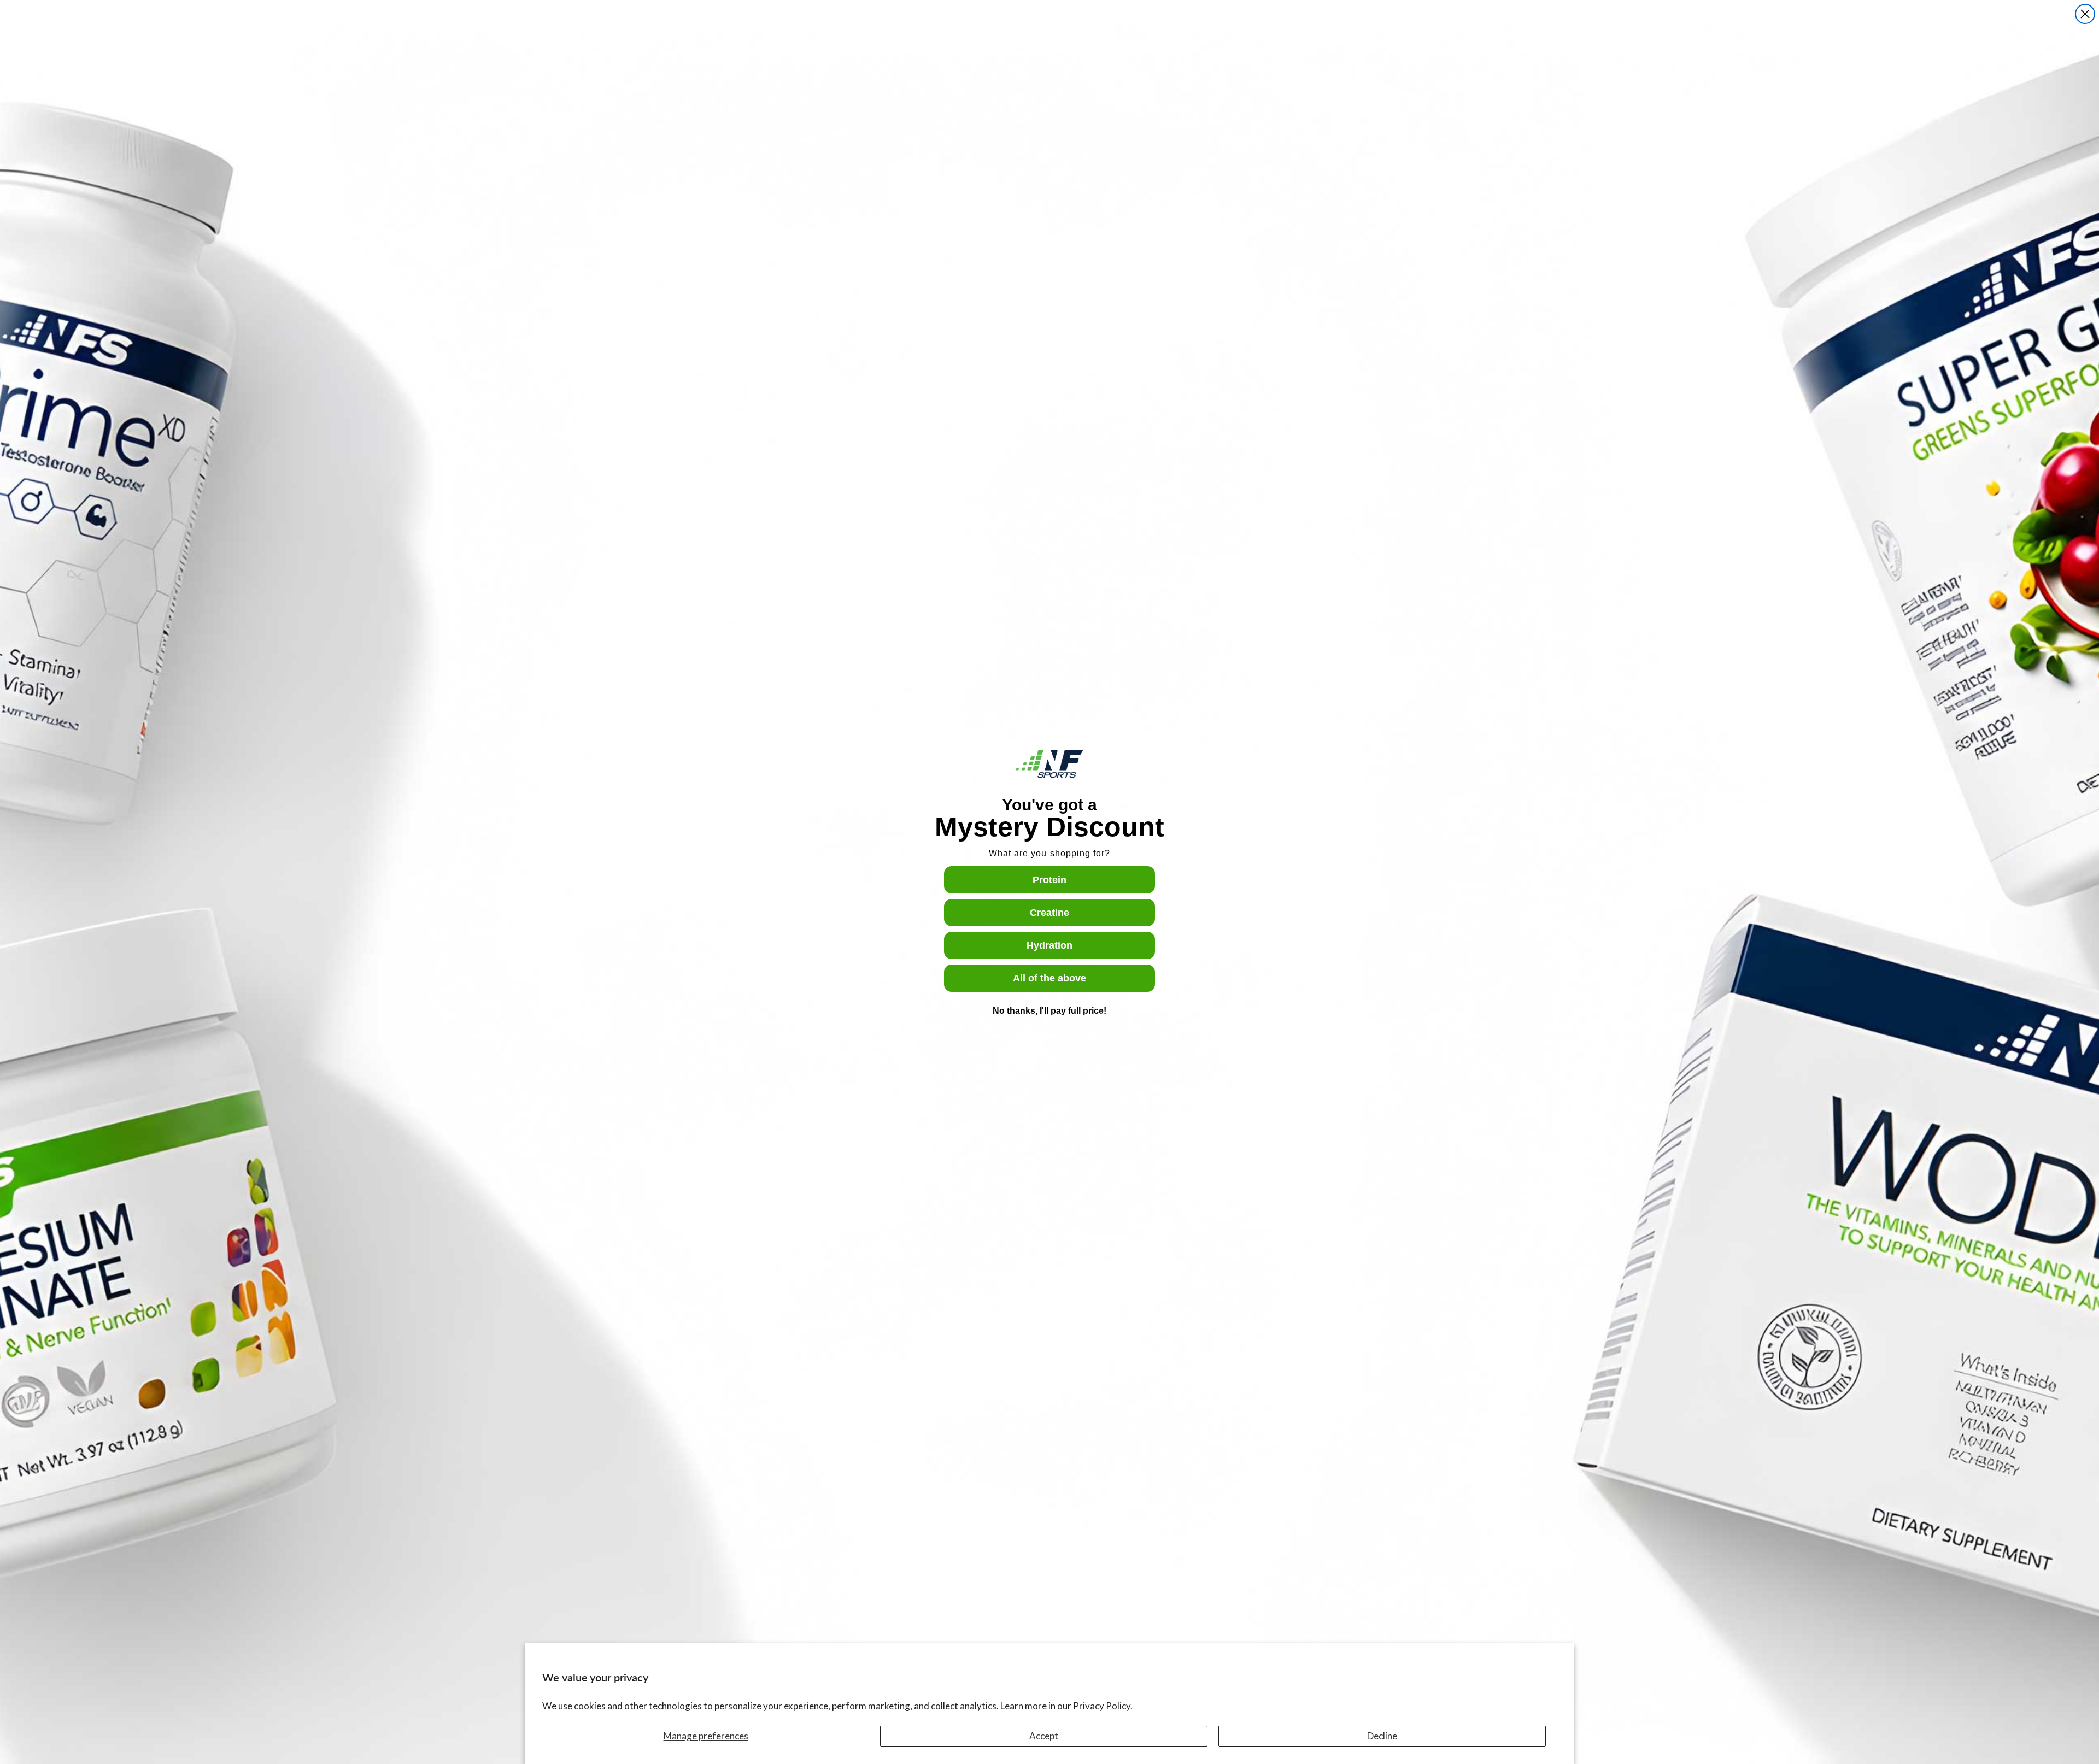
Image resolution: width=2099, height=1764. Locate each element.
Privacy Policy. (1103, 1706)
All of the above (1049, 978)
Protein (1049, 880)
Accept (1044, 1736)
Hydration (1049, 945)
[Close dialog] (2085, 14)
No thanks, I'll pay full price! (1049, 1011)
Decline (1382, 1736)
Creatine (1049, 913)
